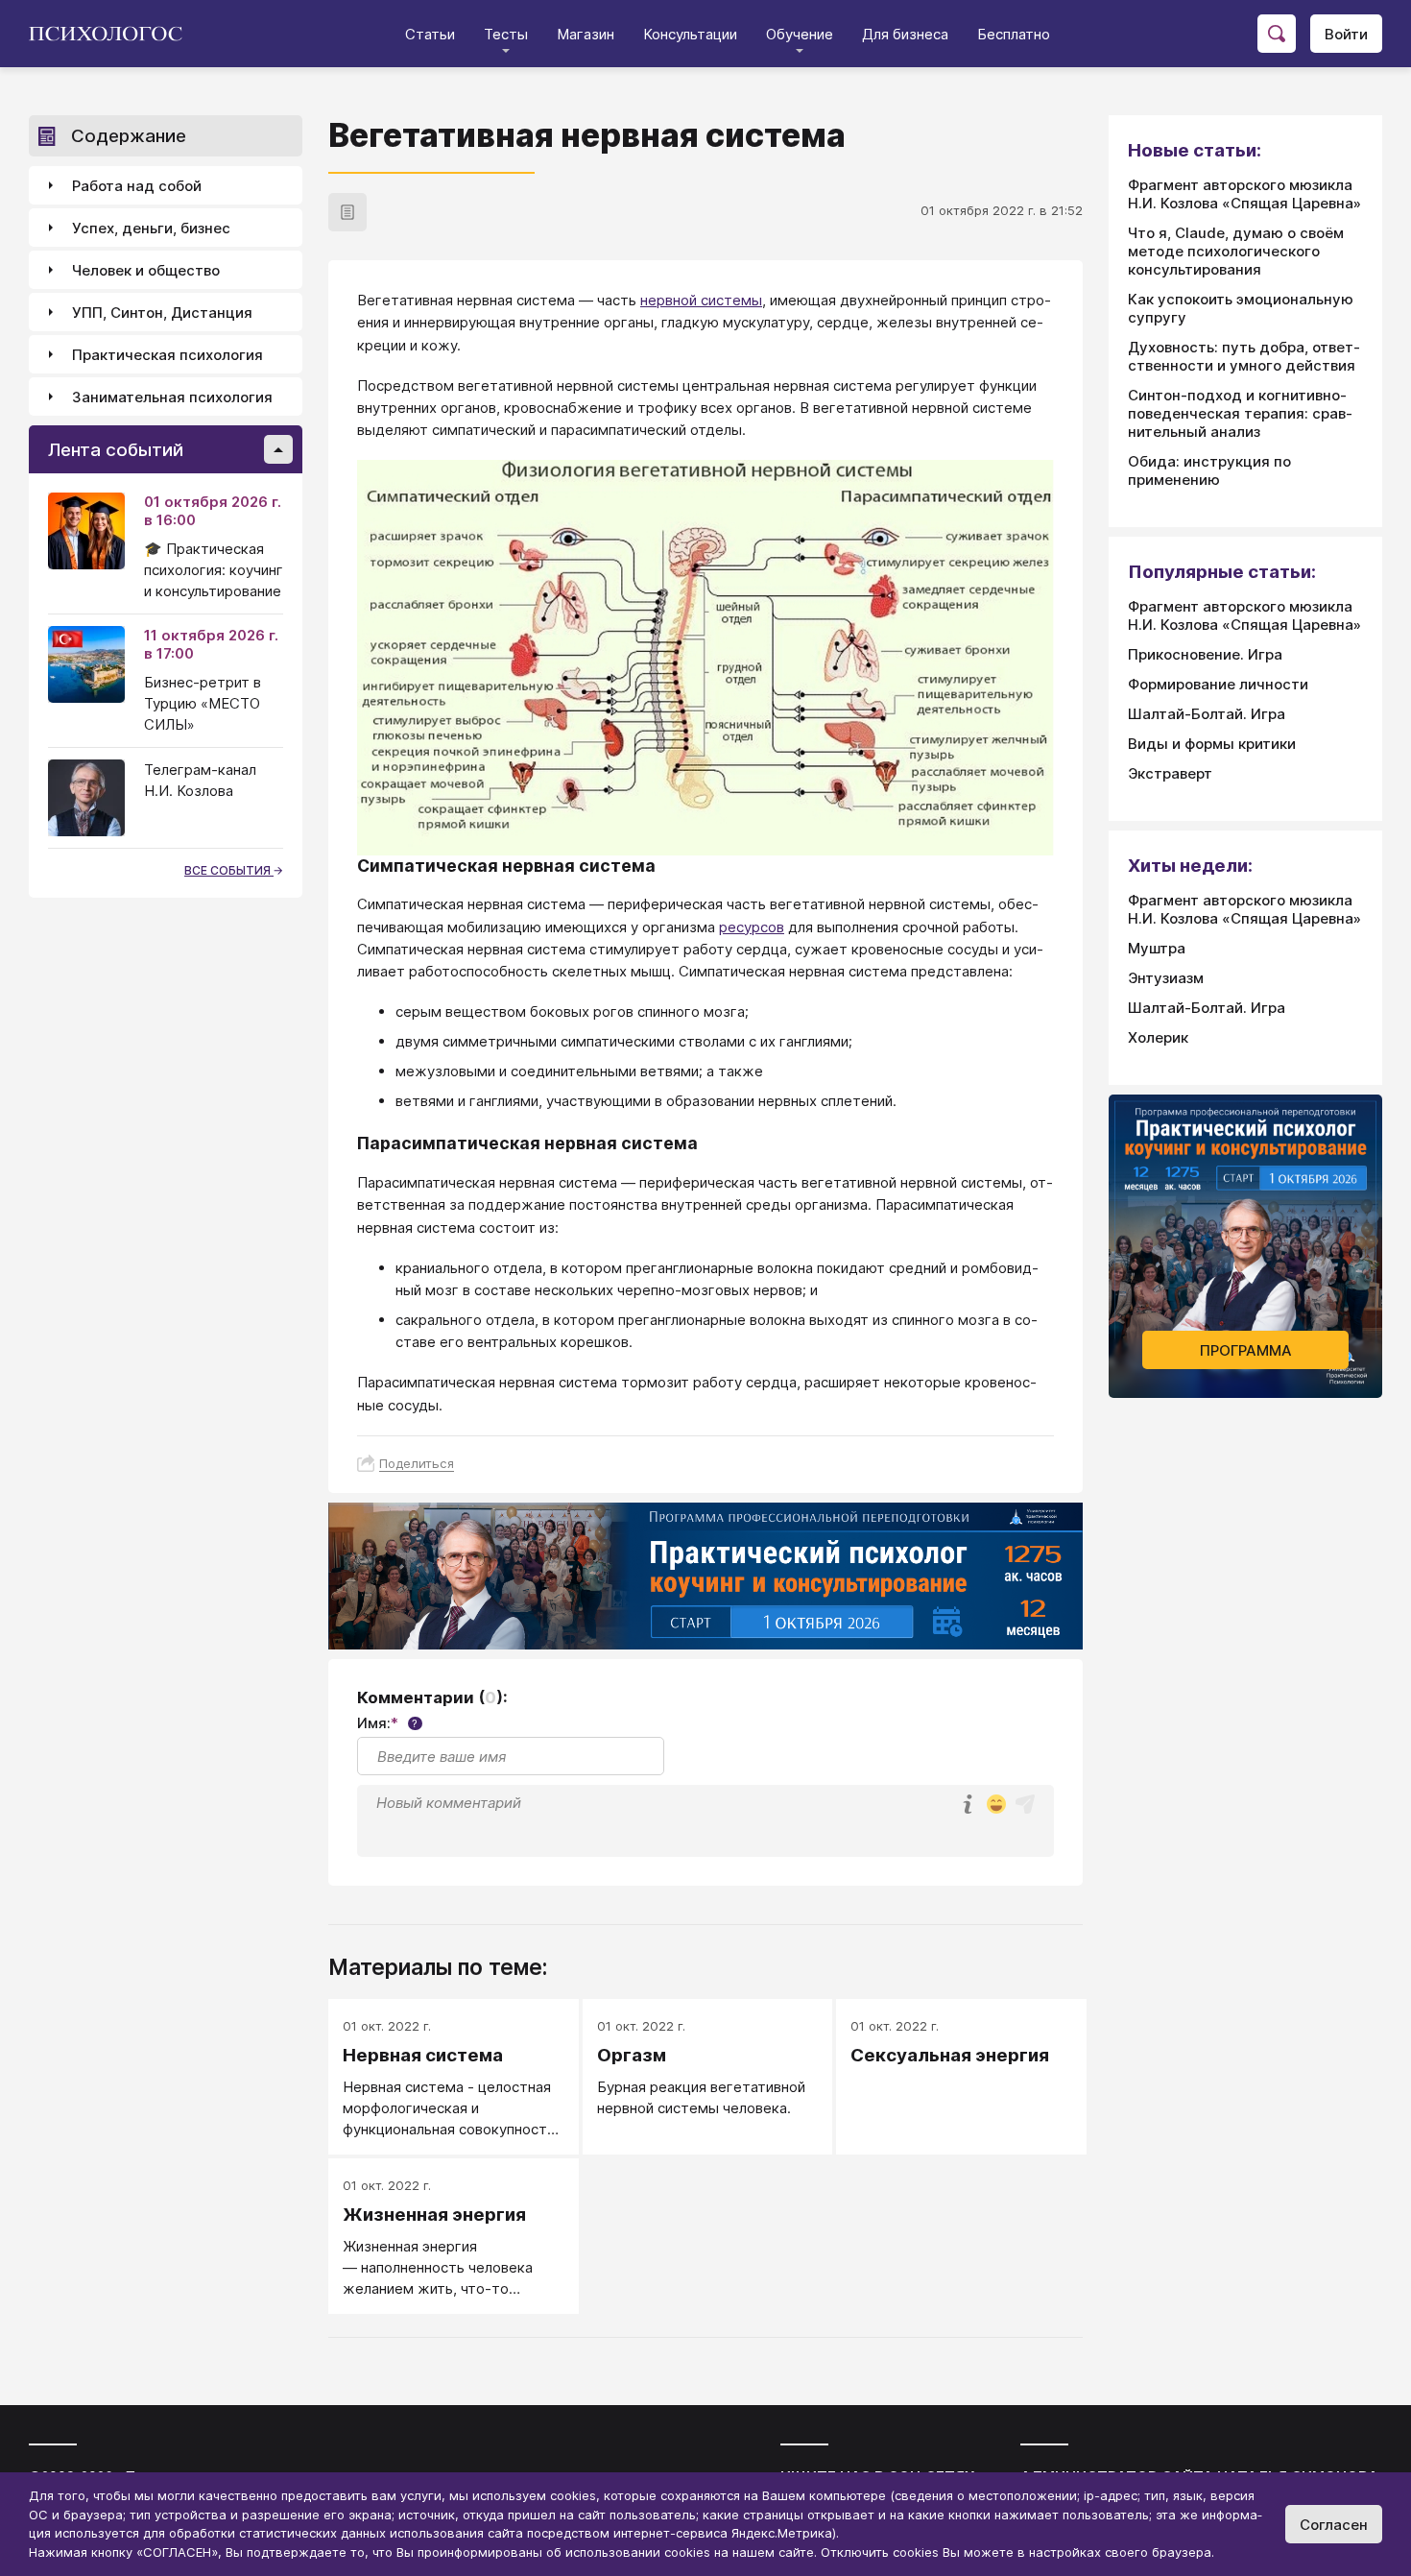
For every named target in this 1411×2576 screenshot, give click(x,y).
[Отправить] (1025, 1804)
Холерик (1158, 1037)
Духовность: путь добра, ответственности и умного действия (1244, 356)
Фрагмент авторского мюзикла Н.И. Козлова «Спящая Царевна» (1244, 194)
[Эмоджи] (996, 1806)
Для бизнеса (905, 34)
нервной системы (701, 300)
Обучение (800, 34)
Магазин (586, 34)
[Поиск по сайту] (1277, 34)
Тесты (506, 34)
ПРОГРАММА (1246, 1350)
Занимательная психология (172, 397)
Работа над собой (137, 186)
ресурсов (752, 927)
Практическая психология (167, 355)
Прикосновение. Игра (1205, 654)
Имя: (387, 1723)
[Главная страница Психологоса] (113, 34)
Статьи (430, 34)
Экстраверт (1170, 773)
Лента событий (116, 450)
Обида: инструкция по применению (1209, 470)
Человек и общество (146, 270)
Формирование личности (1218, 684)
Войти (1346, 34)
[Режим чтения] (347, 212)
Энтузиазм (1166, 978)
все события (229, 870)
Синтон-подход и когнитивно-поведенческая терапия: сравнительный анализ (1240, 413)
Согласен (1334, 2525)
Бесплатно (1014, 34)
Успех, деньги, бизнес (151, 228)
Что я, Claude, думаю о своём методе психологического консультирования (1236, 251)
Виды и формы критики (1212, 744)
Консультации (690, 34)
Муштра (1157, 948)
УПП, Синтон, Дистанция (162, 313)
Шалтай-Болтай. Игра (1207, 714)
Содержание (129, 136)
